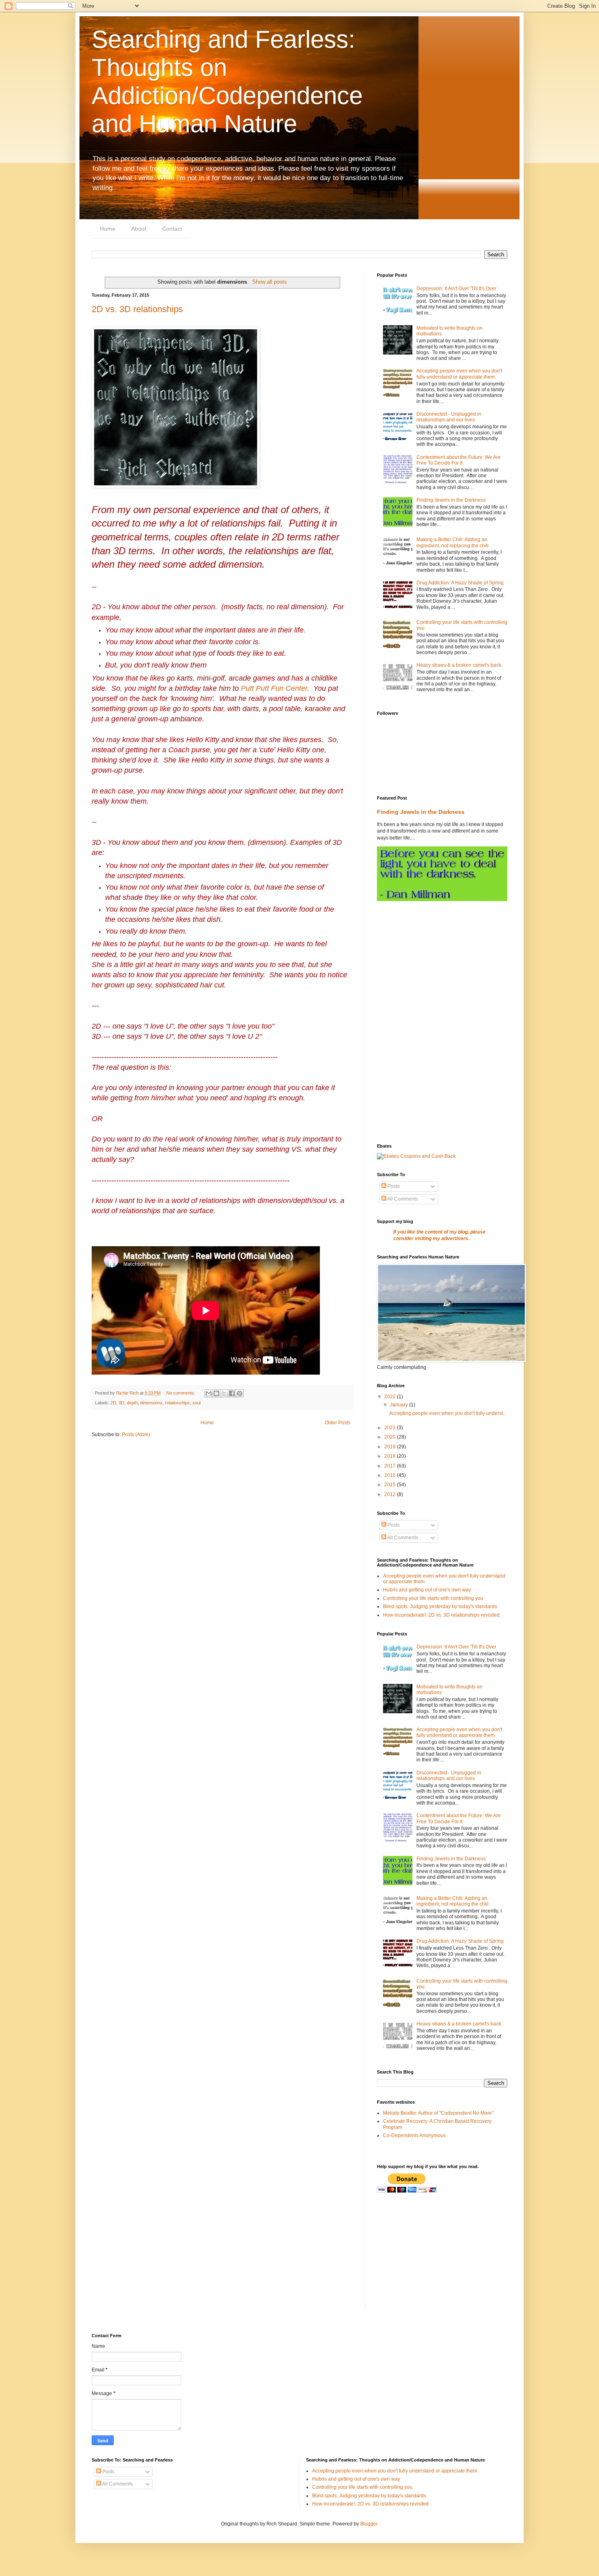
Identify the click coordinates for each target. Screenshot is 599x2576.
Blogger (369, 2524)
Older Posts (338, 1423)
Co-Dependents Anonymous (414, 2135)
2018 (391, 1456)
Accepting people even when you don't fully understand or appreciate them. (459, 374)
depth (132, 1403)
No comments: (181, 1393)
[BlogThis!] (216, 1393)
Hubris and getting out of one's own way (427, 1590)
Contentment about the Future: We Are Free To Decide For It (459, 460)
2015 (391, 1485)
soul (196, 1403)
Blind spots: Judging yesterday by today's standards (440, 1606)
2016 (391, 1475)
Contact (172, 229)
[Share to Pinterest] (240, 1393)
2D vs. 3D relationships (137, 309)
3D (121, 1403)
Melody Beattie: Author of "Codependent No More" (438, 2113)
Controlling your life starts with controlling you (433, 1598)
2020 (391, 1437)
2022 (391, 1397)
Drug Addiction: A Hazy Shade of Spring (460, 583)
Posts (393, 1186)
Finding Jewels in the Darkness (451, 500)
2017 (391, 1466)
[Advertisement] (442, 966)
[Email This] (209, 1393)
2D (113, 1403)
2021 (391, 1428)
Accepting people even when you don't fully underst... (448, 1413)
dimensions (151, 1403)
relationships (177, 1403)
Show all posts (270, 282)
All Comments (402, 1199)
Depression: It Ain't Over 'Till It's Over (456, 289)
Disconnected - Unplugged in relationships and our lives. (449, 417)
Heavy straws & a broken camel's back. (459, 665)
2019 (391, 1447)
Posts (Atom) (136, 1435)
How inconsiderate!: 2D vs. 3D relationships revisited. (442, 1615)
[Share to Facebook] (232, 1393)
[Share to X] (224, 1393)
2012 (391, 1494)
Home (108, 229)
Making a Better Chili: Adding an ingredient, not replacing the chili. (453, 542)
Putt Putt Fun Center (274, 688)
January (400, 1405)
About (139, 229)
